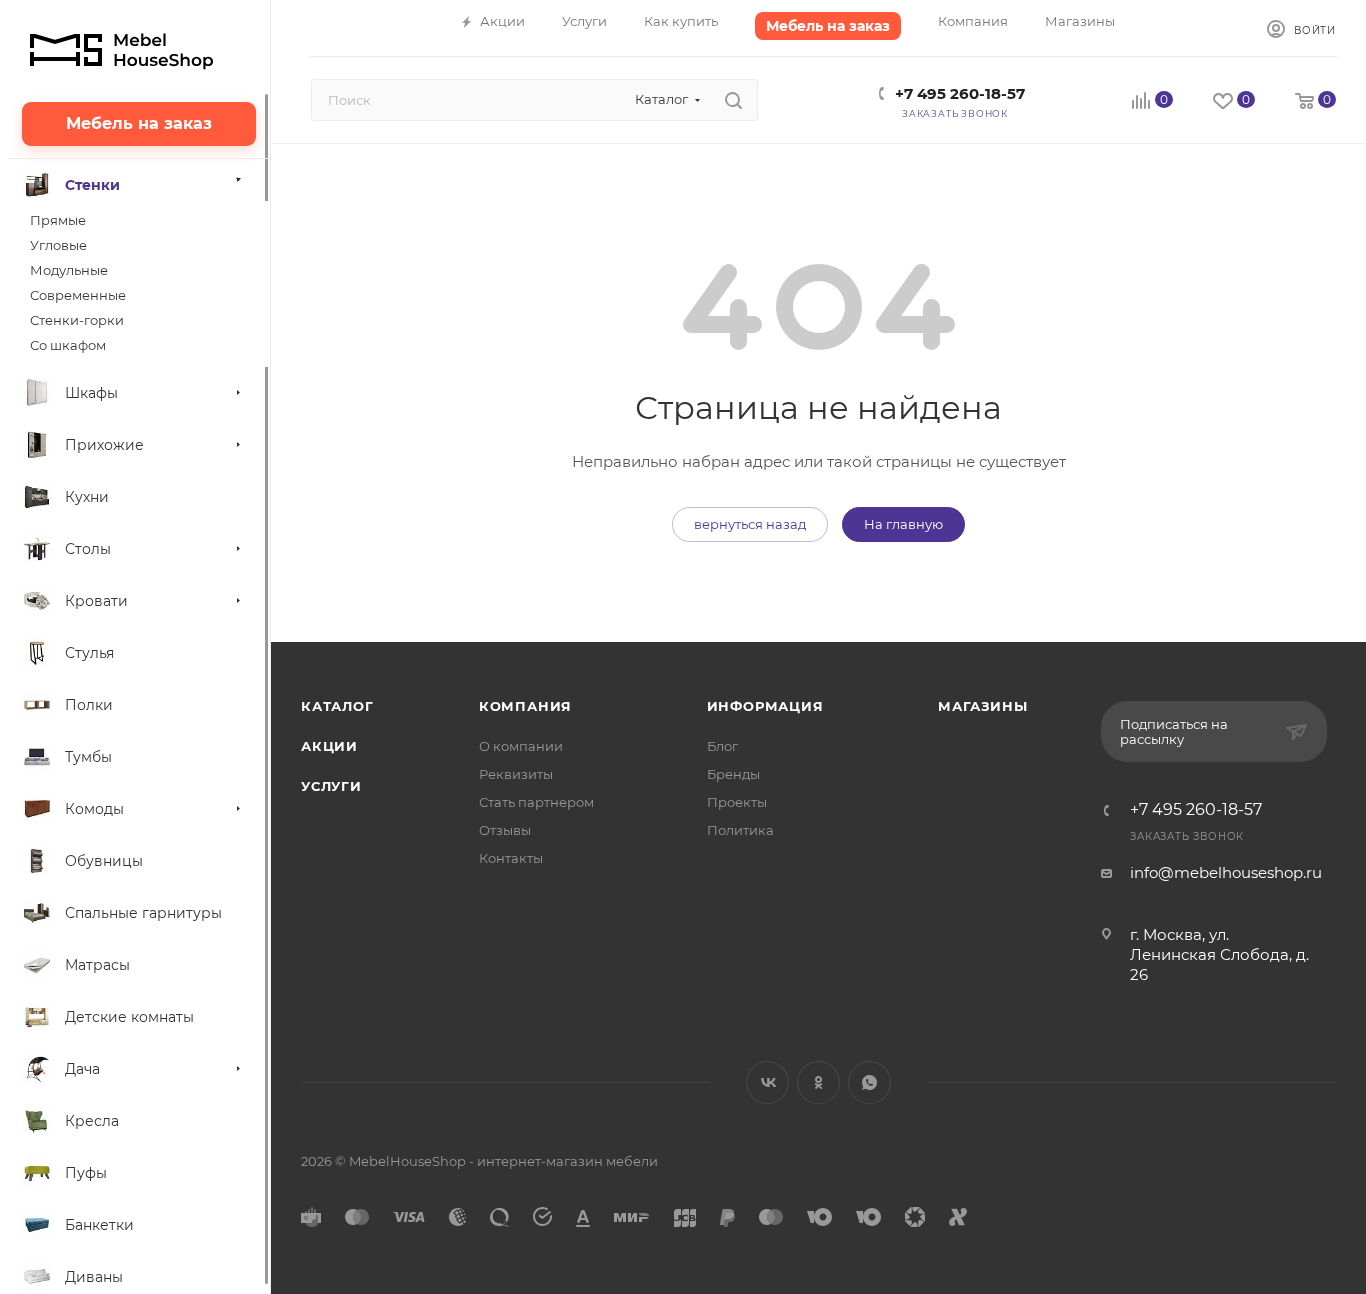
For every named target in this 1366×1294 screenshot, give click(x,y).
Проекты (737, 802)
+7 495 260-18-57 (960, 93)
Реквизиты (516, 774)
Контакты (511, 858)
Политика (740, 830)
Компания (525, 706)
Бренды (733, 774)
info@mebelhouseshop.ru (1226, 872)
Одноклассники (818, 1082)
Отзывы (505, 830)
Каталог (337, 706)
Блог (722, 746)
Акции (329, 746)
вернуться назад (750, 524)
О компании (521, 746)
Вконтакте (767, 1082)
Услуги (331, 786)
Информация (765, 706)
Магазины (982, 706)
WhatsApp (869, 1082)
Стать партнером (536, 802)
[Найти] (733, 100)
